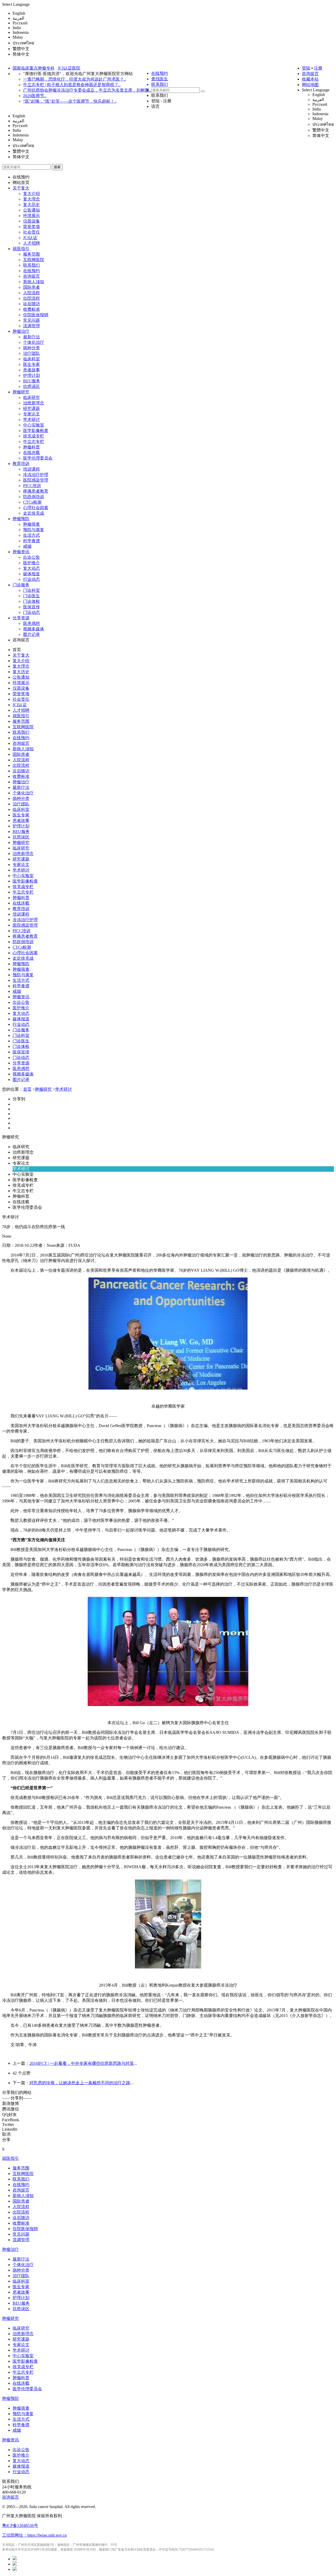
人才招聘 (31, 243)
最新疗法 (31, 337)
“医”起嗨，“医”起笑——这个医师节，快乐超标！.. (70, 101)
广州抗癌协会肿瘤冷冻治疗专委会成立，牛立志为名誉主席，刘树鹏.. (87, 90)
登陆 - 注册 (161, 101)
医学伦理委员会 (38, 458)
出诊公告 (31, 557)
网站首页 (21, 183)
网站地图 (310, 85)
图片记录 (31, 634)
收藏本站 (310, 79)
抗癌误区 (31, 386)
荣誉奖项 (31, 227)
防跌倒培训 (34, 497)
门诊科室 (31, 590)
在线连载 (31, 453)
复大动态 (31, 568)
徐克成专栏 (34, 436)
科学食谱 (31, 541)
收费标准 (31, 309)
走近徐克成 (34, 513)
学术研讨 (31, 419)
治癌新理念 (34, 403)
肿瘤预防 (21, 519)
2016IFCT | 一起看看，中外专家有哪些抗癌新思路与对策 (82, 2063)
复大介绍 (31, 194)
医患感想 (31, 623)
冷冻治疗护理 (36, 475)
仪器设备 (31, 221)
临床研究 (31, 397)
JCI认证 (30, 238)
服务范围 (31, 254)
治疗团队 (31, 353)
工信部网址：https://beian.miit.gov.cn (34, 2535)
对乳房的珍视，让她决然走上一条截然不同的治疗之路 (80, 2083)
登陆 (306, 68)
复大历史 (31, 205)
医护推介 (31, 563)
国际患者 (31, 287)
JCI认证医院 (69, 68)
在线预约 (21, 177)
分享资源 (21, 618)
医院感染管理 (36, 480)
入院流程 (31, 293)
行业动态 (31, 579)
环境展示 (31, 216)
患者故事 (31, 370)
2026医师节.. (35, 96)
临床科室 (31, 359)
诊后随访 (31, 304)
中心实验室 (34, 425)
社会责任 (31, 232)
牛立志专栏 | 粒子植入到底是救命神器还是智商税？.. (72, 85)
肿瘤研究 (21, 392)
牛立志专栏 (34, 442)
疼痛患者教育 (36, 491)
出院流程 (31, 298)
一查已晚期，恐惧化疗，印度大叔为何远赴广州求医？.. (75, 79)
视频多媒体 (34, 629)
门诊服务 (21, 585)
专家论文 (31, 414)
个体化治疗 (34, 342)
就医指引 (21, 249)
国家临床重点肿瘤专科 (34, 68)
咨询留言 (310, 74)
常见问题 (31, 320)
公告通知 (31, 210)
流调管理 (31, 326)
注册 (318, 68)
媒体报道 (31, 574)
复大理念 (31, 199)
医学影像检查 (36, 431)
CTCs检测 (32, 502)
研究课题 (31, 408)
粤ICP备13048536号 (20, 2525)
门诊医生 (31, 596)
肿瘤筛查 (31, 524)
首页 (17, 650)
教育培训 (21, 464)
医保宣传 (31, 607)
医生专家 (31, 364)
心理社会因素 (36, 508)
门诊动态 (31, 612)
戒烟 (27, 546)
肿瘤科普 (31, 447)
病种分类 (31, 348)
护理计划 (31, 375)
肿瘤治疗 (21, 331)
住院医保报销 (36, 315)
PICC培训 (32, 486)
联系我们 (160, 95)
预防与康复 (34, 530)
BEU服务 (32, 381)
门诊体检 (31, 601)
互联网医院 (34, 260)
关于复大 (21, 188)
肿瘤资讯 (21, 552)
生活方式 (31, 535)
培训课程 (31, 469)
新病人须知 (34, 282)
